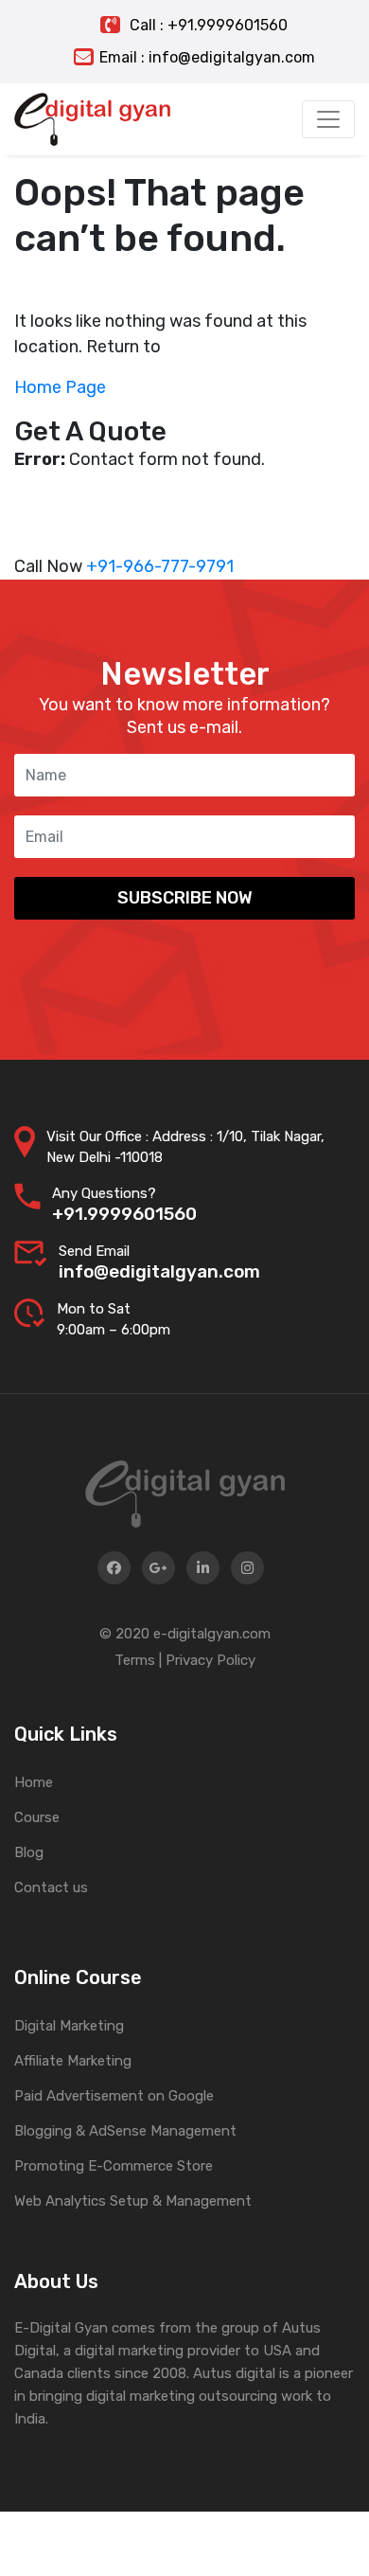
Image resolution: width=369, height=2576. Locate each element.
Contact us (51, 1887)
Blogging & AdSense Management (125, 2131)
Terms (135, 1660)
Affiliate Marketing (73, 2061)
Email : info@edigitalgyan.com (207, 57)
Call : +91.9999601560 (207, 25)
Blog (29, 1852)
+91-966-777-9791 (160, 566)
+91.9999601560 (124, 1214)
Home (34, 1782)
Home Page (60, 387)
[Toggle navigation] (328, 119)
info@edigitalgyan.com (159, 1271)
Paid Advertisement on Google (114, 2096)
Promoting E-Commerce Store (114, 2166)
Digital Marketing (69, 2026)
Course (37, 1817)
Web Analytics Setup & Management (133, 2201)
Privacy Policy (211, 1660)
